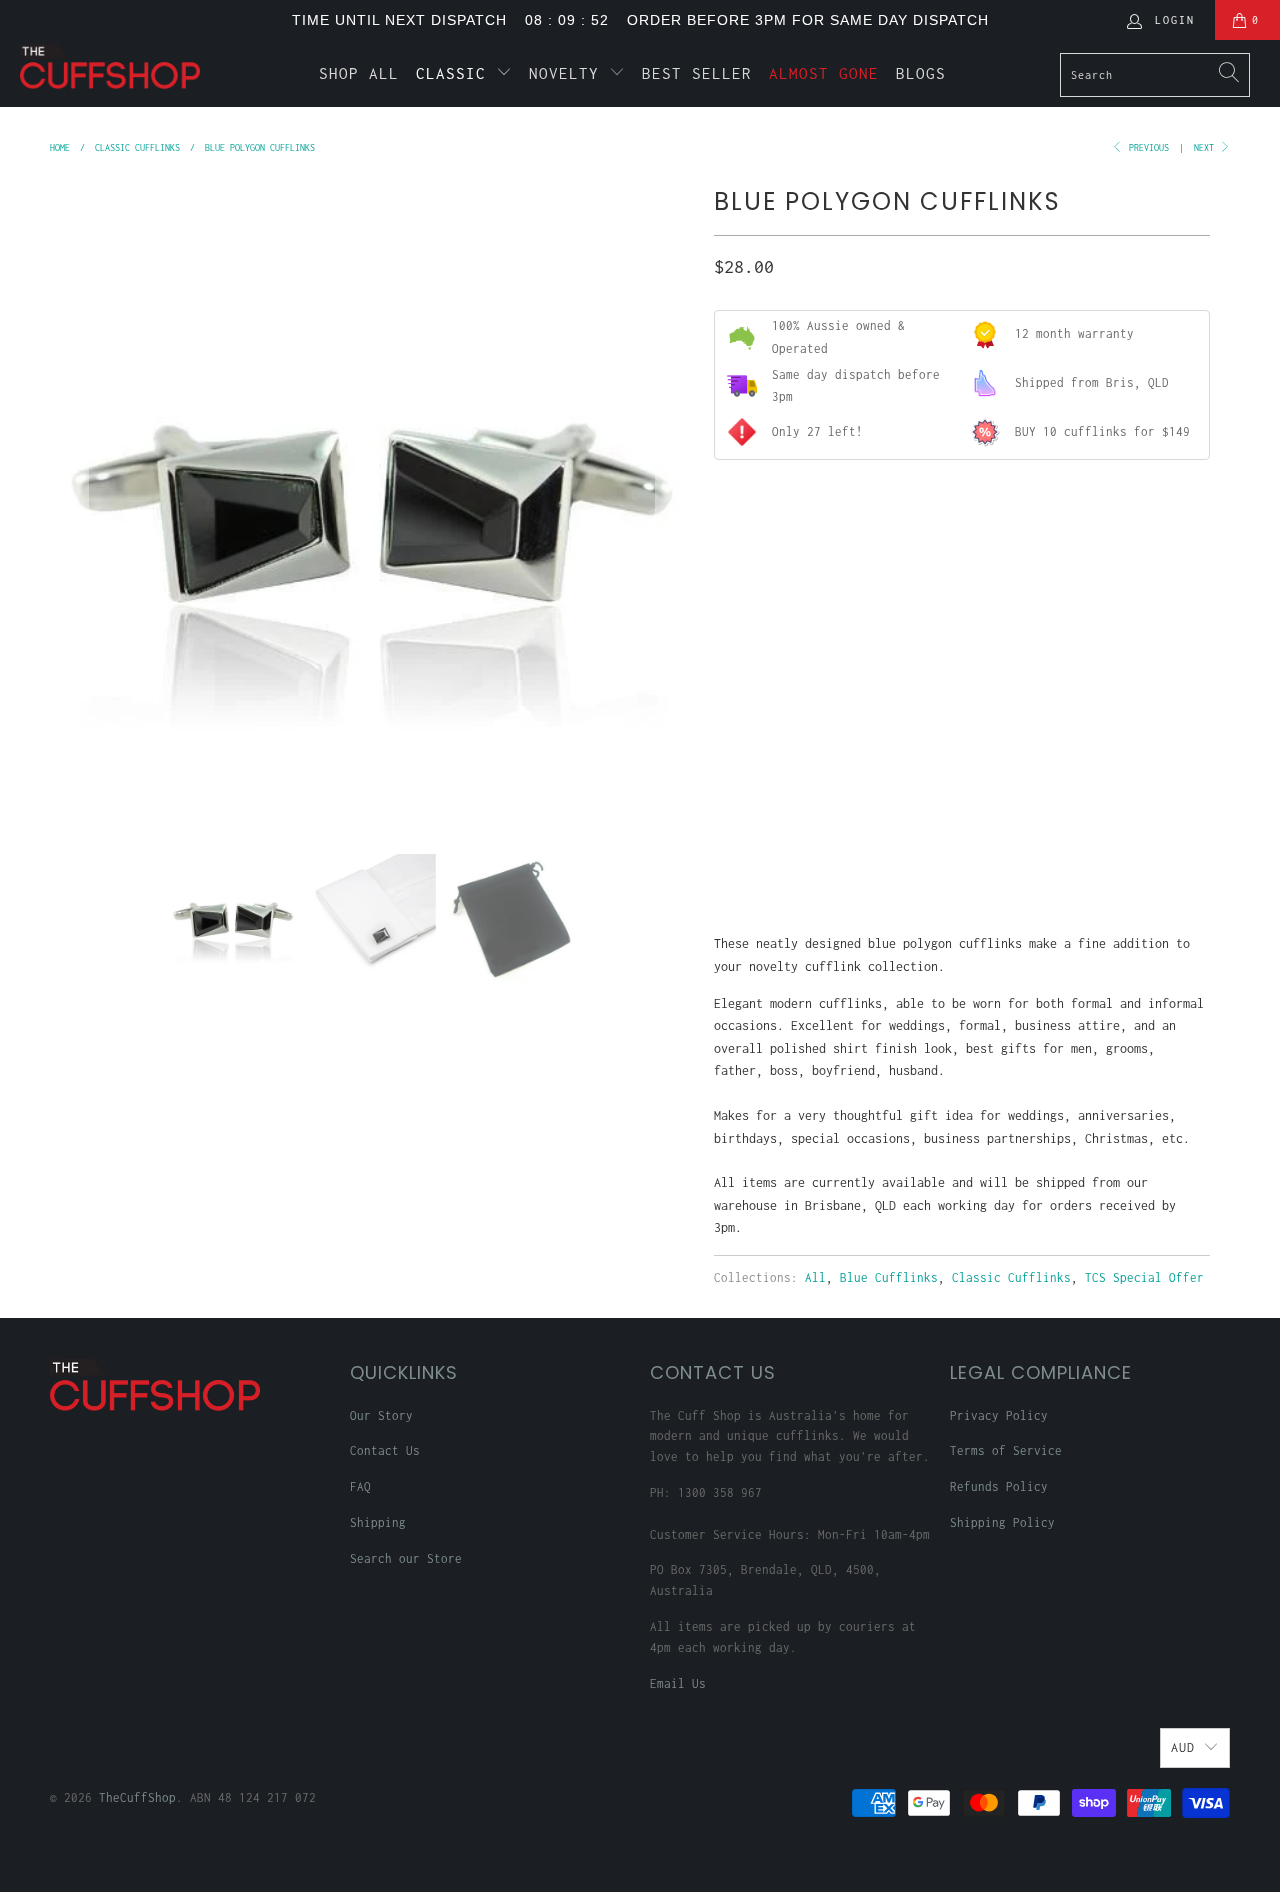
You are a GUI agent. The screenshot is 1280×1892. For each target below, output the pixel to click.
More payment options (1083, 856)
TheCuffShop (137, 1797)
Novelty (569, 73)
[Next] (675, 502)
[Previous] (69, 502)
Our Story (381, 1415)
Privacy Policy (999, 1415)
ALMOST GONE (824, 73)
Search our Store (406, 1558)
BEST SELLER (697, 73)
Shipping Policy (1002, 1522)
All (815, 1277)
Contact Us (385, 1450)
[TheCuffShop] (112, 66)
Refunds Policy (999, 1486)
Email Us (678, 1683)
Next (1206, 147)
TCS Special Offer (1144, 1277)
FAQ (360, 1486)
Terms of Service (1006, 1450)
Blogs (921, 73)
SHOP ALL (359, 73)
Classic (456, 73)
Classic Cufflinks (1011, 1277)
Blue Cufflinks (889, 1277)
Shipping (378, 1522)
